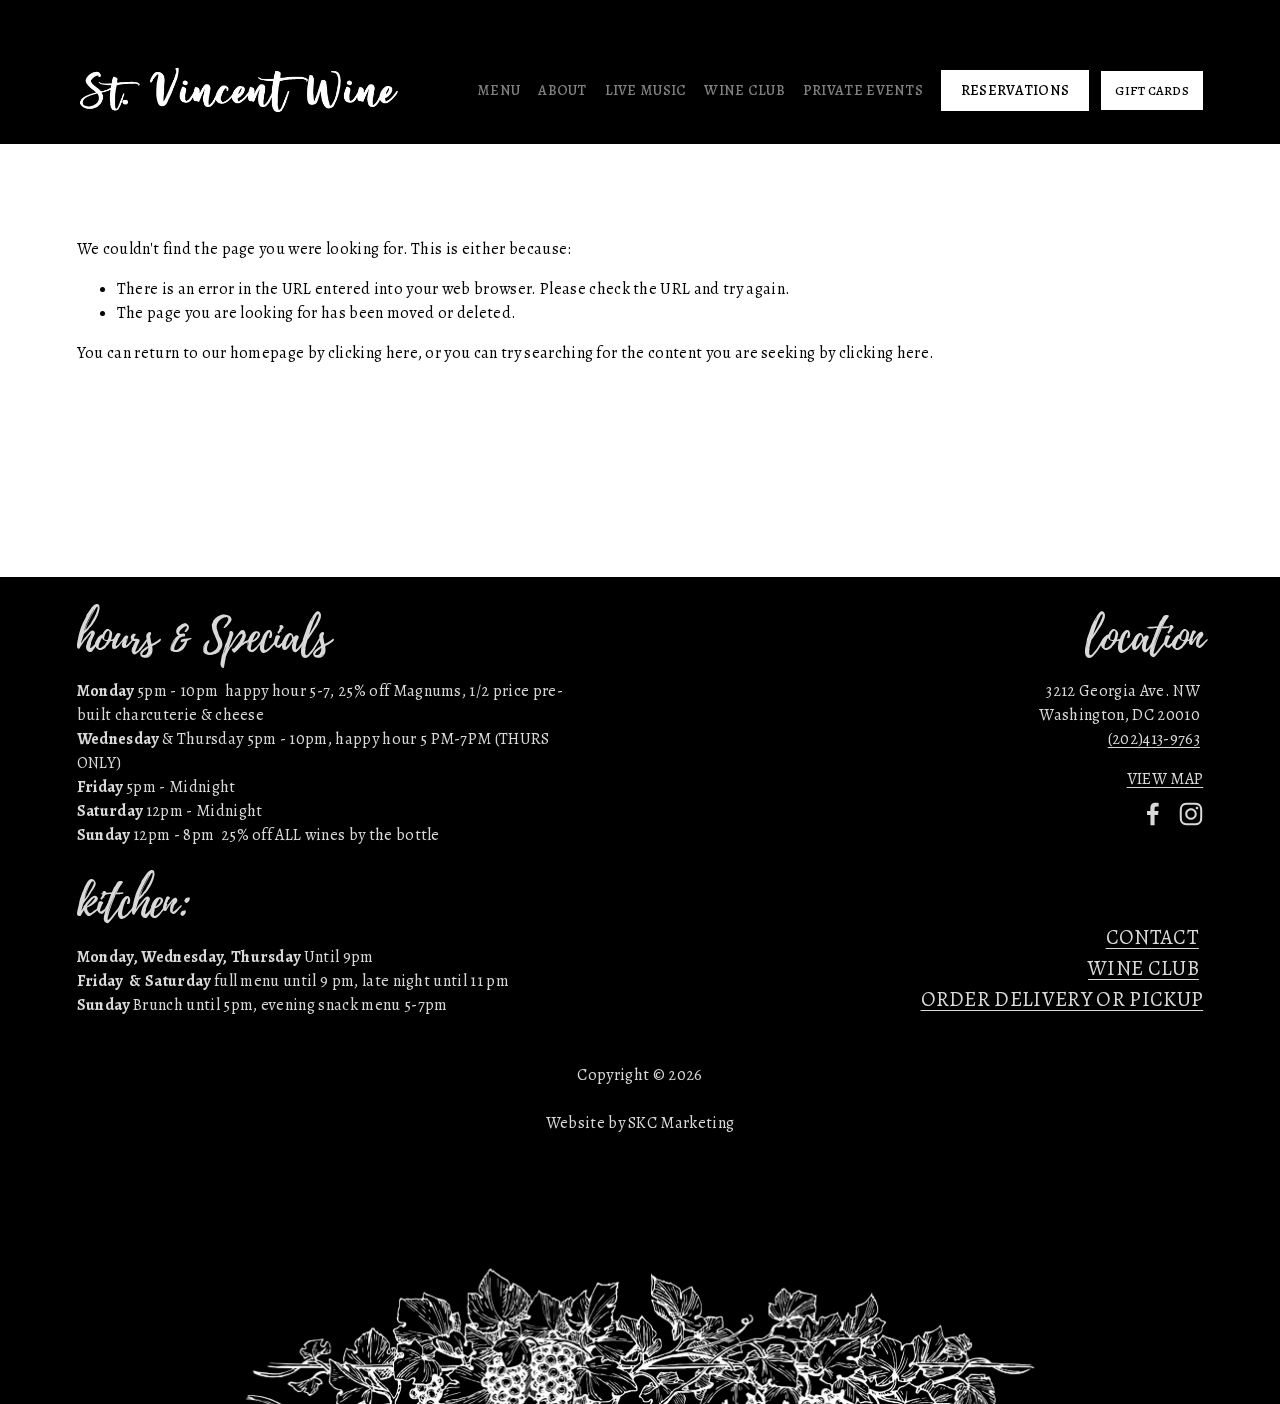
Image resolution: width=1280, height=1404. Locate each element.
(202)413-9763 (1154, 739)
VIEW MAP (1165, 779)
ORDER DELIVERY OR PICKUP (1062, 999)
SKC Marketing (681, 1123)
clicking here (373, 353)
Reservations (1015, 90)
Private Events (863, 90)
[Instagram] (1191, 814)
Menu (498, 90)
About (562, 90)
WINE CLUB (1143, 968)
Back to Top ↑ (640, 625)
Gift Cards (1152, 90)
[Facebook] (1153, 814)
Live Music (646, 90)
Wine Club (744, 90)
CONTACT (1152, 937)
